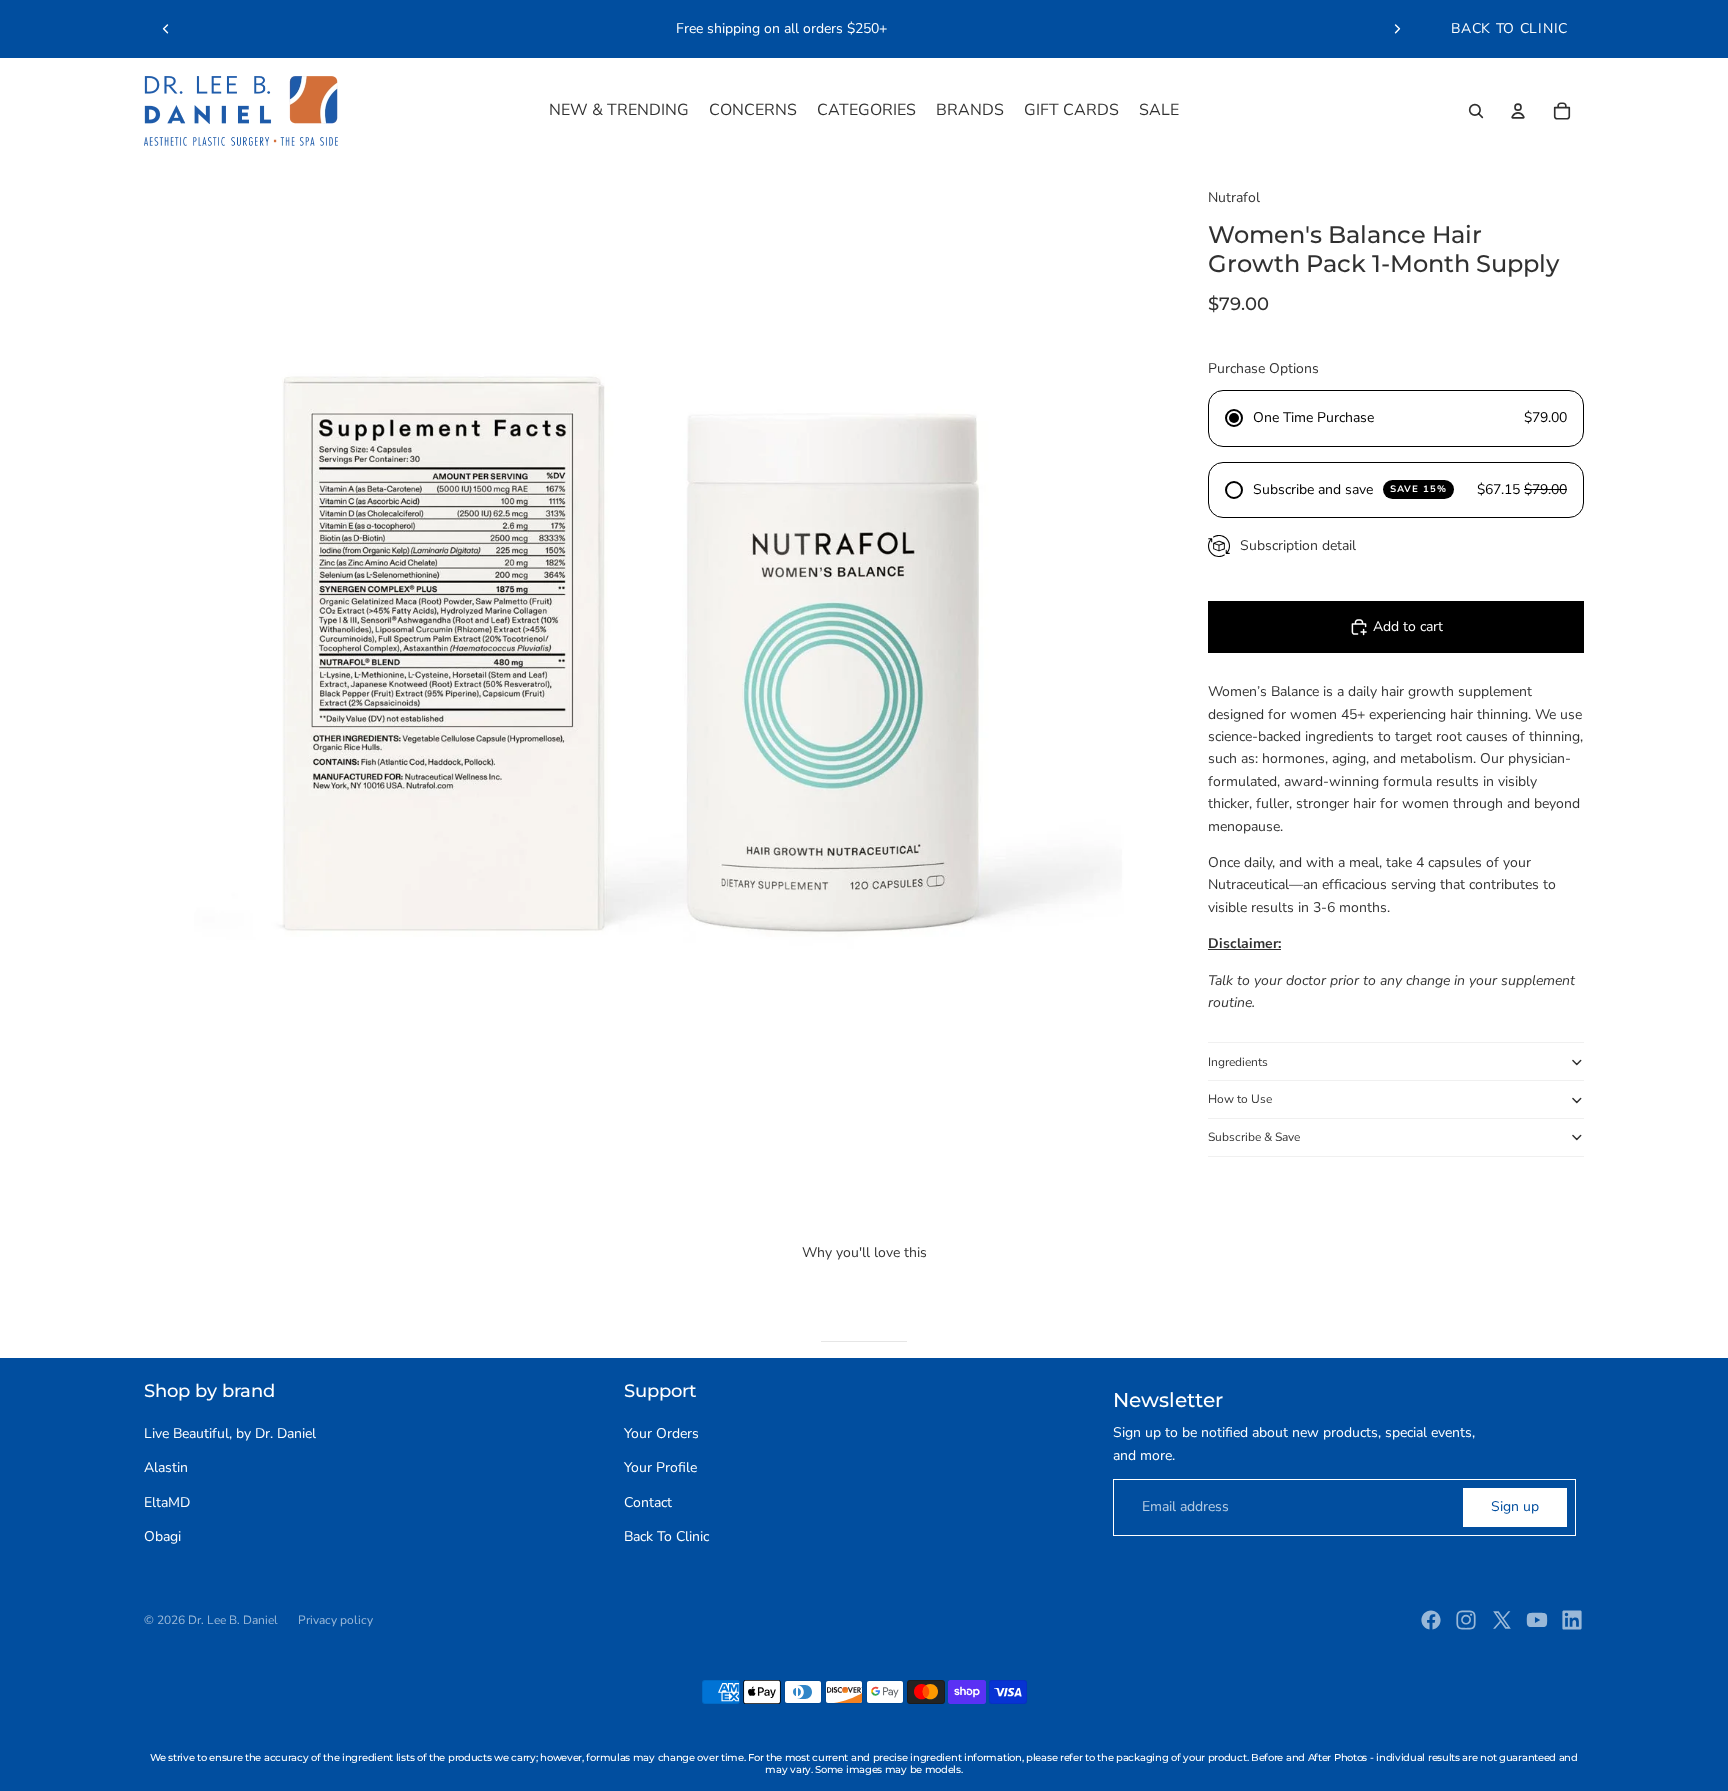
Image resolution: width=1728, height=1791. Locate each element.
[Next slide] (1397, 29)
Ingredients (1238, 1062)
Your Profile (660, 1467)
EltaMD (167, 1502)
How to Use (1240, 1099)
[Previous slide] (166, 29)
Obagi (162, 1536)
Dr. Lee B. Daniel (233, 1620)
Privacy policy (335, 1620)
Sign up (1515, 1506)
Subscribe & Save (1254, 1137)
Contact (648, 1502)
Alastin (166, 1467)
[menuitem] (619, 111)
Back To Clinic (666, 1536)
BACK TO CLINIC (1509, 28)
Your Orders (661, 1433)
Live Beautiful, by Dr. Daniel (230, 1433)
